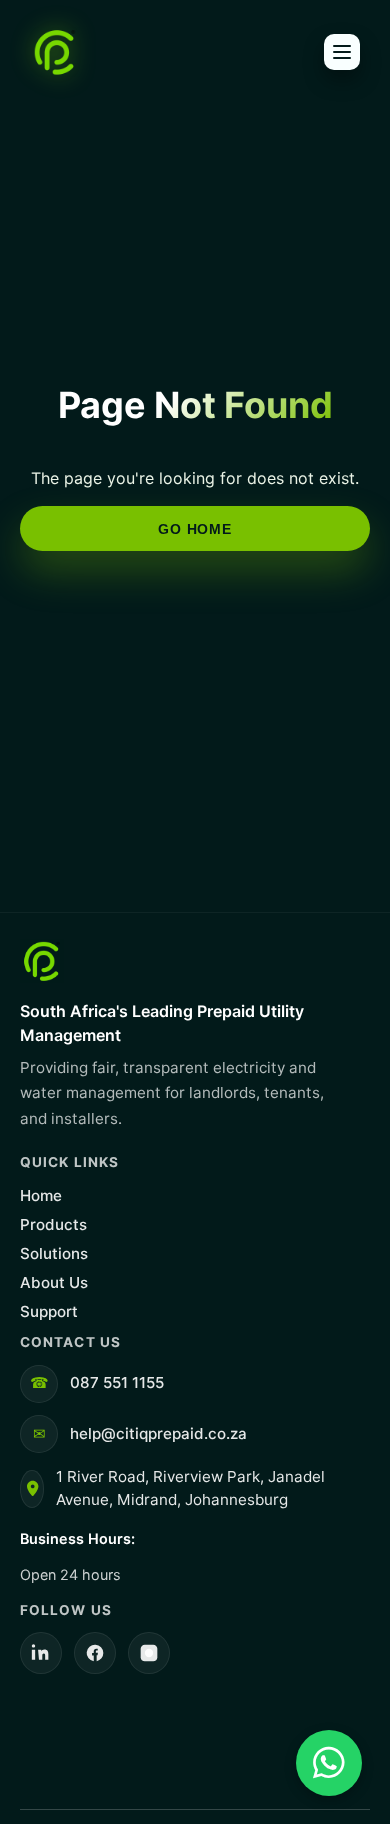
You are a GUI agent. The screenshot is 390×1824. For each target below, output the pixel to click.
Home (41, 1195)
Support (49, 1311)
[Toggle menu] (342, 52)
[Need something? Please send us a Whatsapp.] (329, 1763)
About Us (54, 1282)
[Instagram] (149, 1653)
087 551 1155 (117, 1382)
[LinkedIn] (41, 1653)
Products (53, 1224)
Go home (194, 529)
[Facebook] (95, 1653)
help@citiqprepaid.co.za (158, 1433)
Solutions (54, 1253)
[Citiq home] (55, 52)
